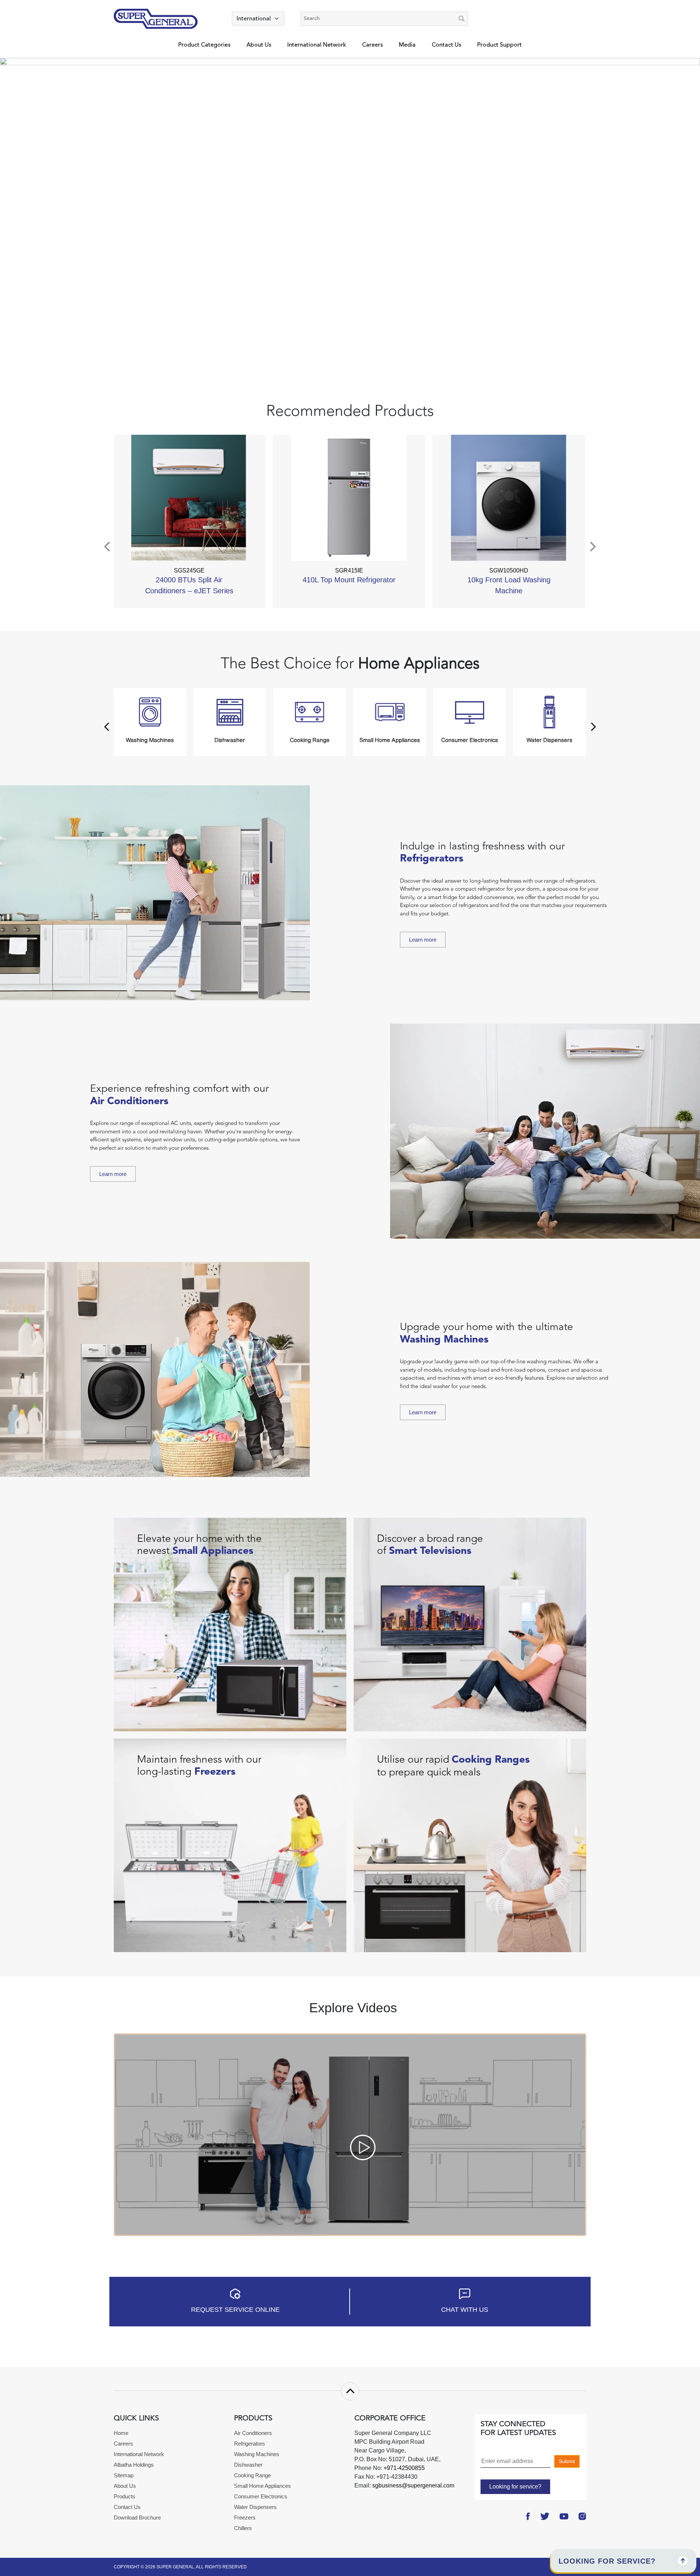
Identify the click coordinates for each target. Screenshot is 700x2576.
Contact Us (446, 45)
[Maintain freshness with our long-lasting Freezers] (230, 1845)
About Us (259, 45)
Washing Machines (257, 2454)
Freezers (245, 2518)
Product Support (499, 45)
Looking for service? (515, 2487)
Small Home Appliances (262, 2486)
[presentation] (108, 547)
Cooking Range (252, 2475)
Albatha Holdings (134, 2465)
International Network (317, 45)
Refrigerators (250, 2444)
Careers (372, 45)
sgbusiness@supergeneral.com (413, 2485)
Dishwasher (248, 2465)
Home (121, 2433)
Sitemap (124, 2475)
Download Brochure (137, 2518)
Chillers (243, 2528)
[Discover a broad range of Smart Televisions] (470, 1624)
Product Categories (204, 45)
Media (407, 45)
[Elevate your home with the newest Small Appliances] (230, 1624)
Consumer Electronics (261, 2496)
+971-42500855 (403, 2468)
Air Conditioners (253, 2433)
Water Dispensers (255, 2507)
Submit (567, 2461)
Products (125, 2496)
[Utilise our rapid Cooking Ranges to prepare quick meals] (470, 1845)
